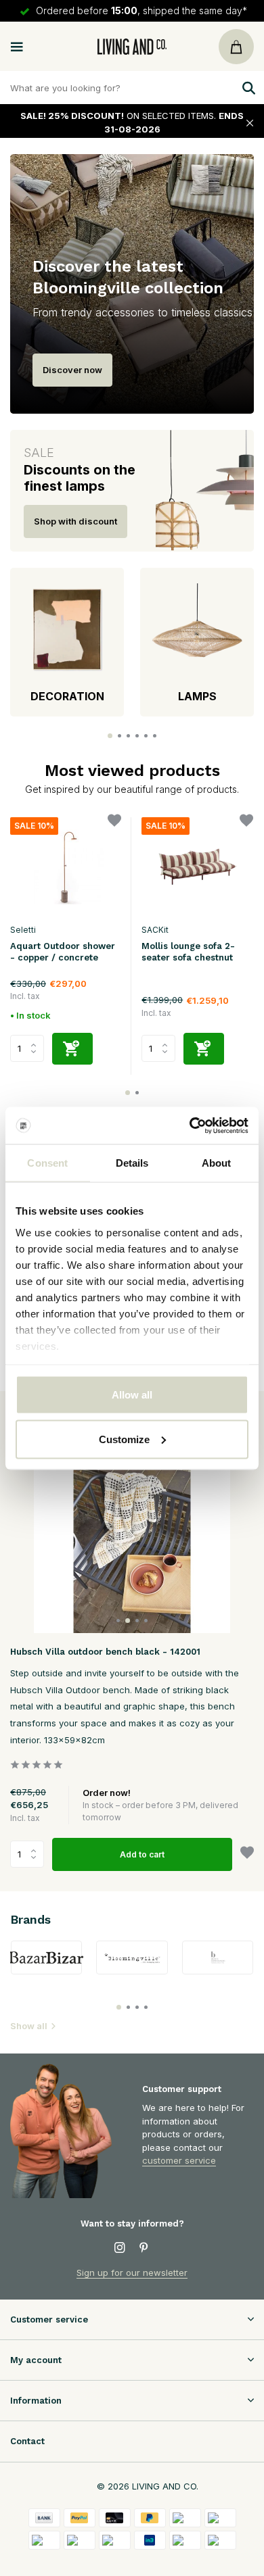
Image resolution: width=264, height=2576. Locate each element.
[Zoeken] (247, 88)
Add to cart (142, 1854)
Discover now (72, 370)
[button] (110, 736)
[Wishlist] (114, 822)
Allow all (132, 1395)
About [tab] (217, 1163)
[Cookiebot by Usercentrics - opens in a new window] (190, 1125)
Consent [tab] (47, 1163)
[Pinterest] (144, 2248)
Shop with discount (75, 521)
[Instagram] (120, 2248)
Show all (29, 2026)
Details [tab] (132, 1163)
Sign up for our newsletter (132, 2273)
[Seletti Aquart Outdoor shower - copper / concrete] (66, 867)
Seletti (23, 930)
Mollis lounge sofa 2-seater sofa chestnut (188, 952)
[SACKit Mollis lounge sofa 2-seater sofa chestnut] (197, 867)
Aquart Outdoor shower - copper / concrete (63, 952)
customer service (179, 2160)
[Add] (72, 1049)
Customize (124, 1439)
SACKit (155, 930)
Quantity (31, 1854)
